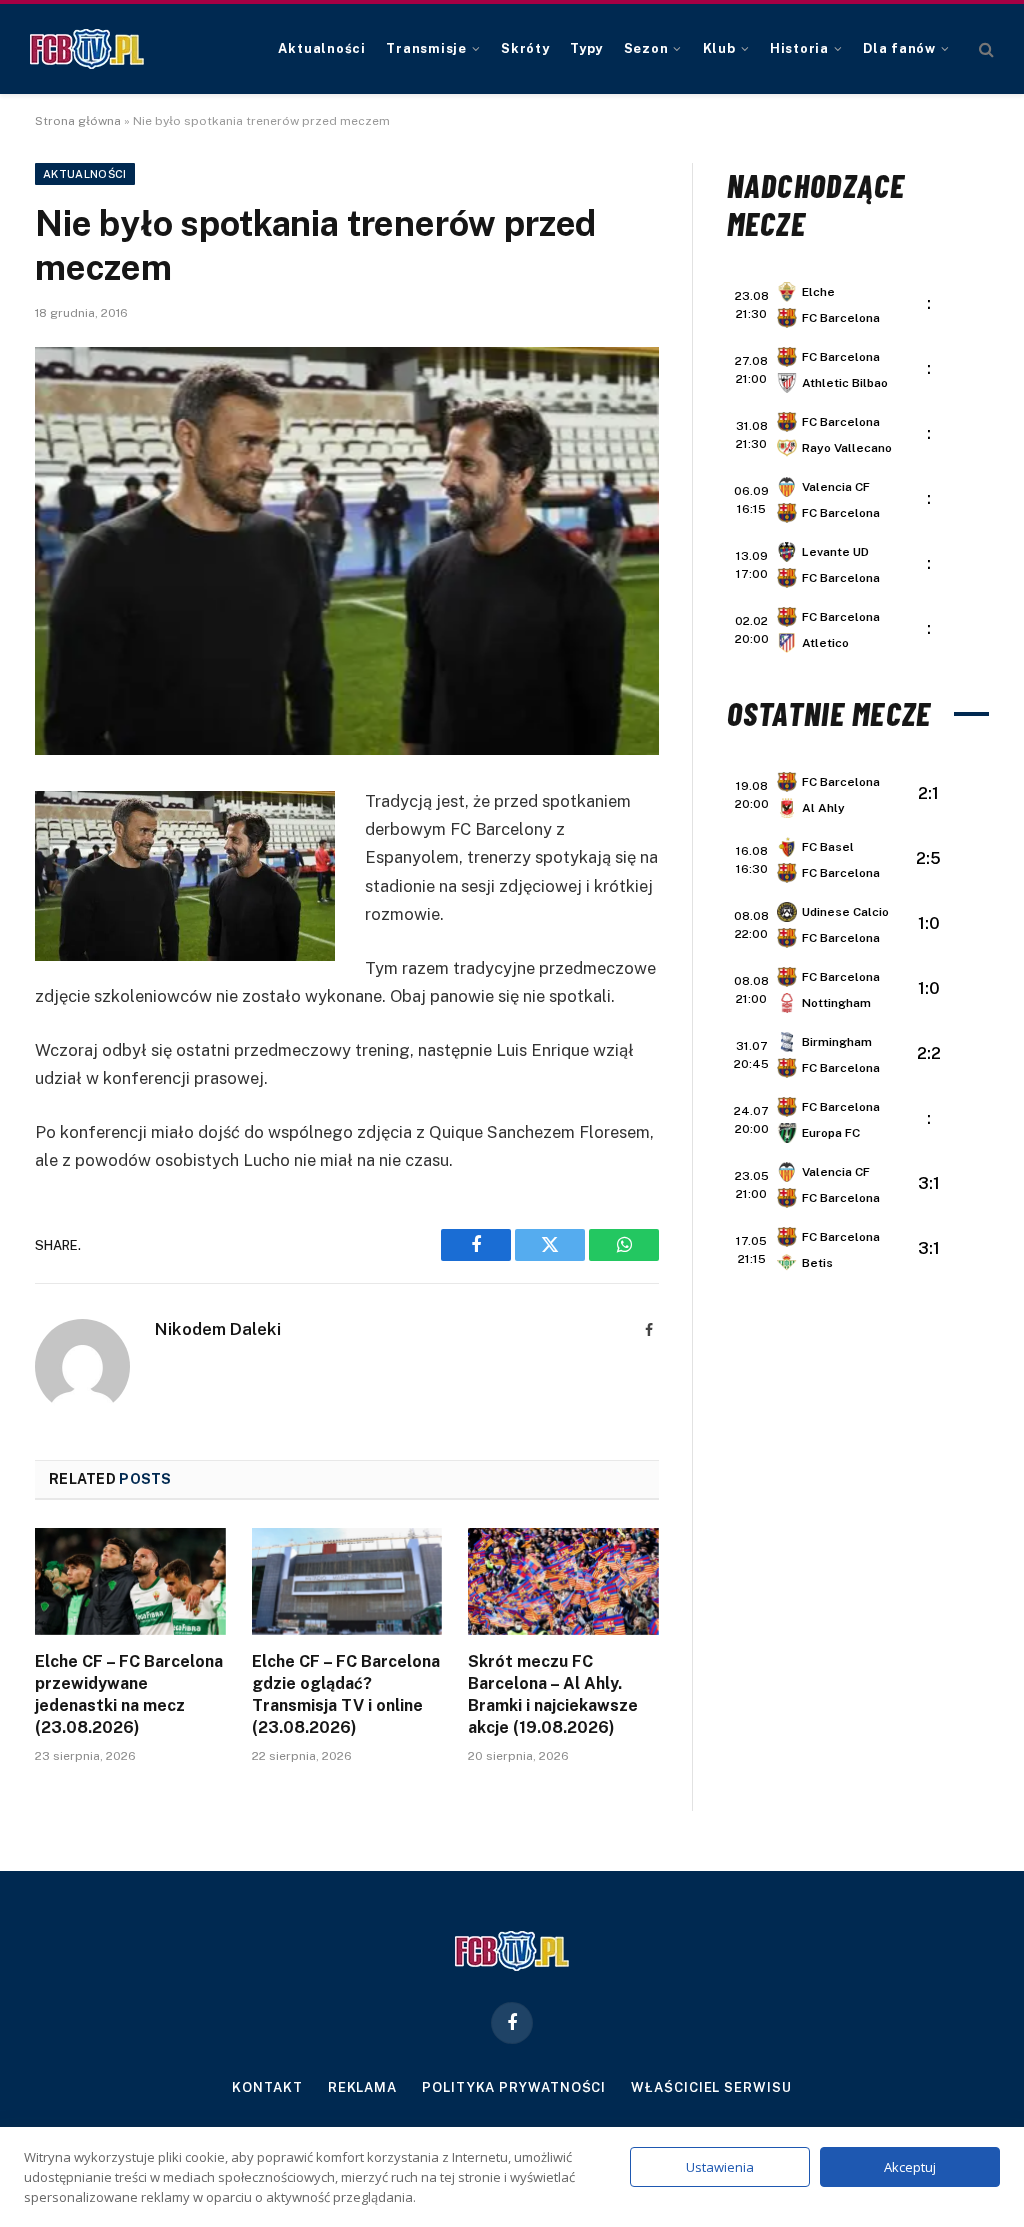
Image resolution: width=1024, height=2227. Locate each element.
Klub (719, 48)
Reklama (362, 2087)
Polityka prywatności (514, 2087)
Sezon (646, 48)
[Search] (984, 49)
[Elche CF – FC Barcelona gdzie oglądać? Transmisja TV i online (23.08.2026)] (347, 1581)
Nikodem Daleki (218, 1329)
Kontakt (267, 2087)
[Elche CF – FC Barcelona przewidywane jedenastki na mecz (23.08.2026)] (130, 1581)
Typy (586, 48)
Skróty (525, 48)
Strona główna (78, 121)
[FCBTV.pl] (87, 49)
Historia (799, 48)
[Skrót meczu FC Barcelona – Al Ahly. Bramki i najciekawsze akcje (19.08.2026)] (563, 1581)
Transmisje (426, 48)
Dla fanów (899, 48)
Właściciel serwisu (711, 2087)
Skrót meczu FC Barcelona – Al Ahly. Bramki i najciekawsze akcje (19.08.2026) (553, 1694)
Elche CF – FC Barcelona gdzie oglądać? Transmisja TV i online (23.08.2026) (346, 1694)
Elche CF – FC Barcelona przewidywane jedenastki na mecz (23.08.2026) (129, 1694)
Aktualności (321, 48)
